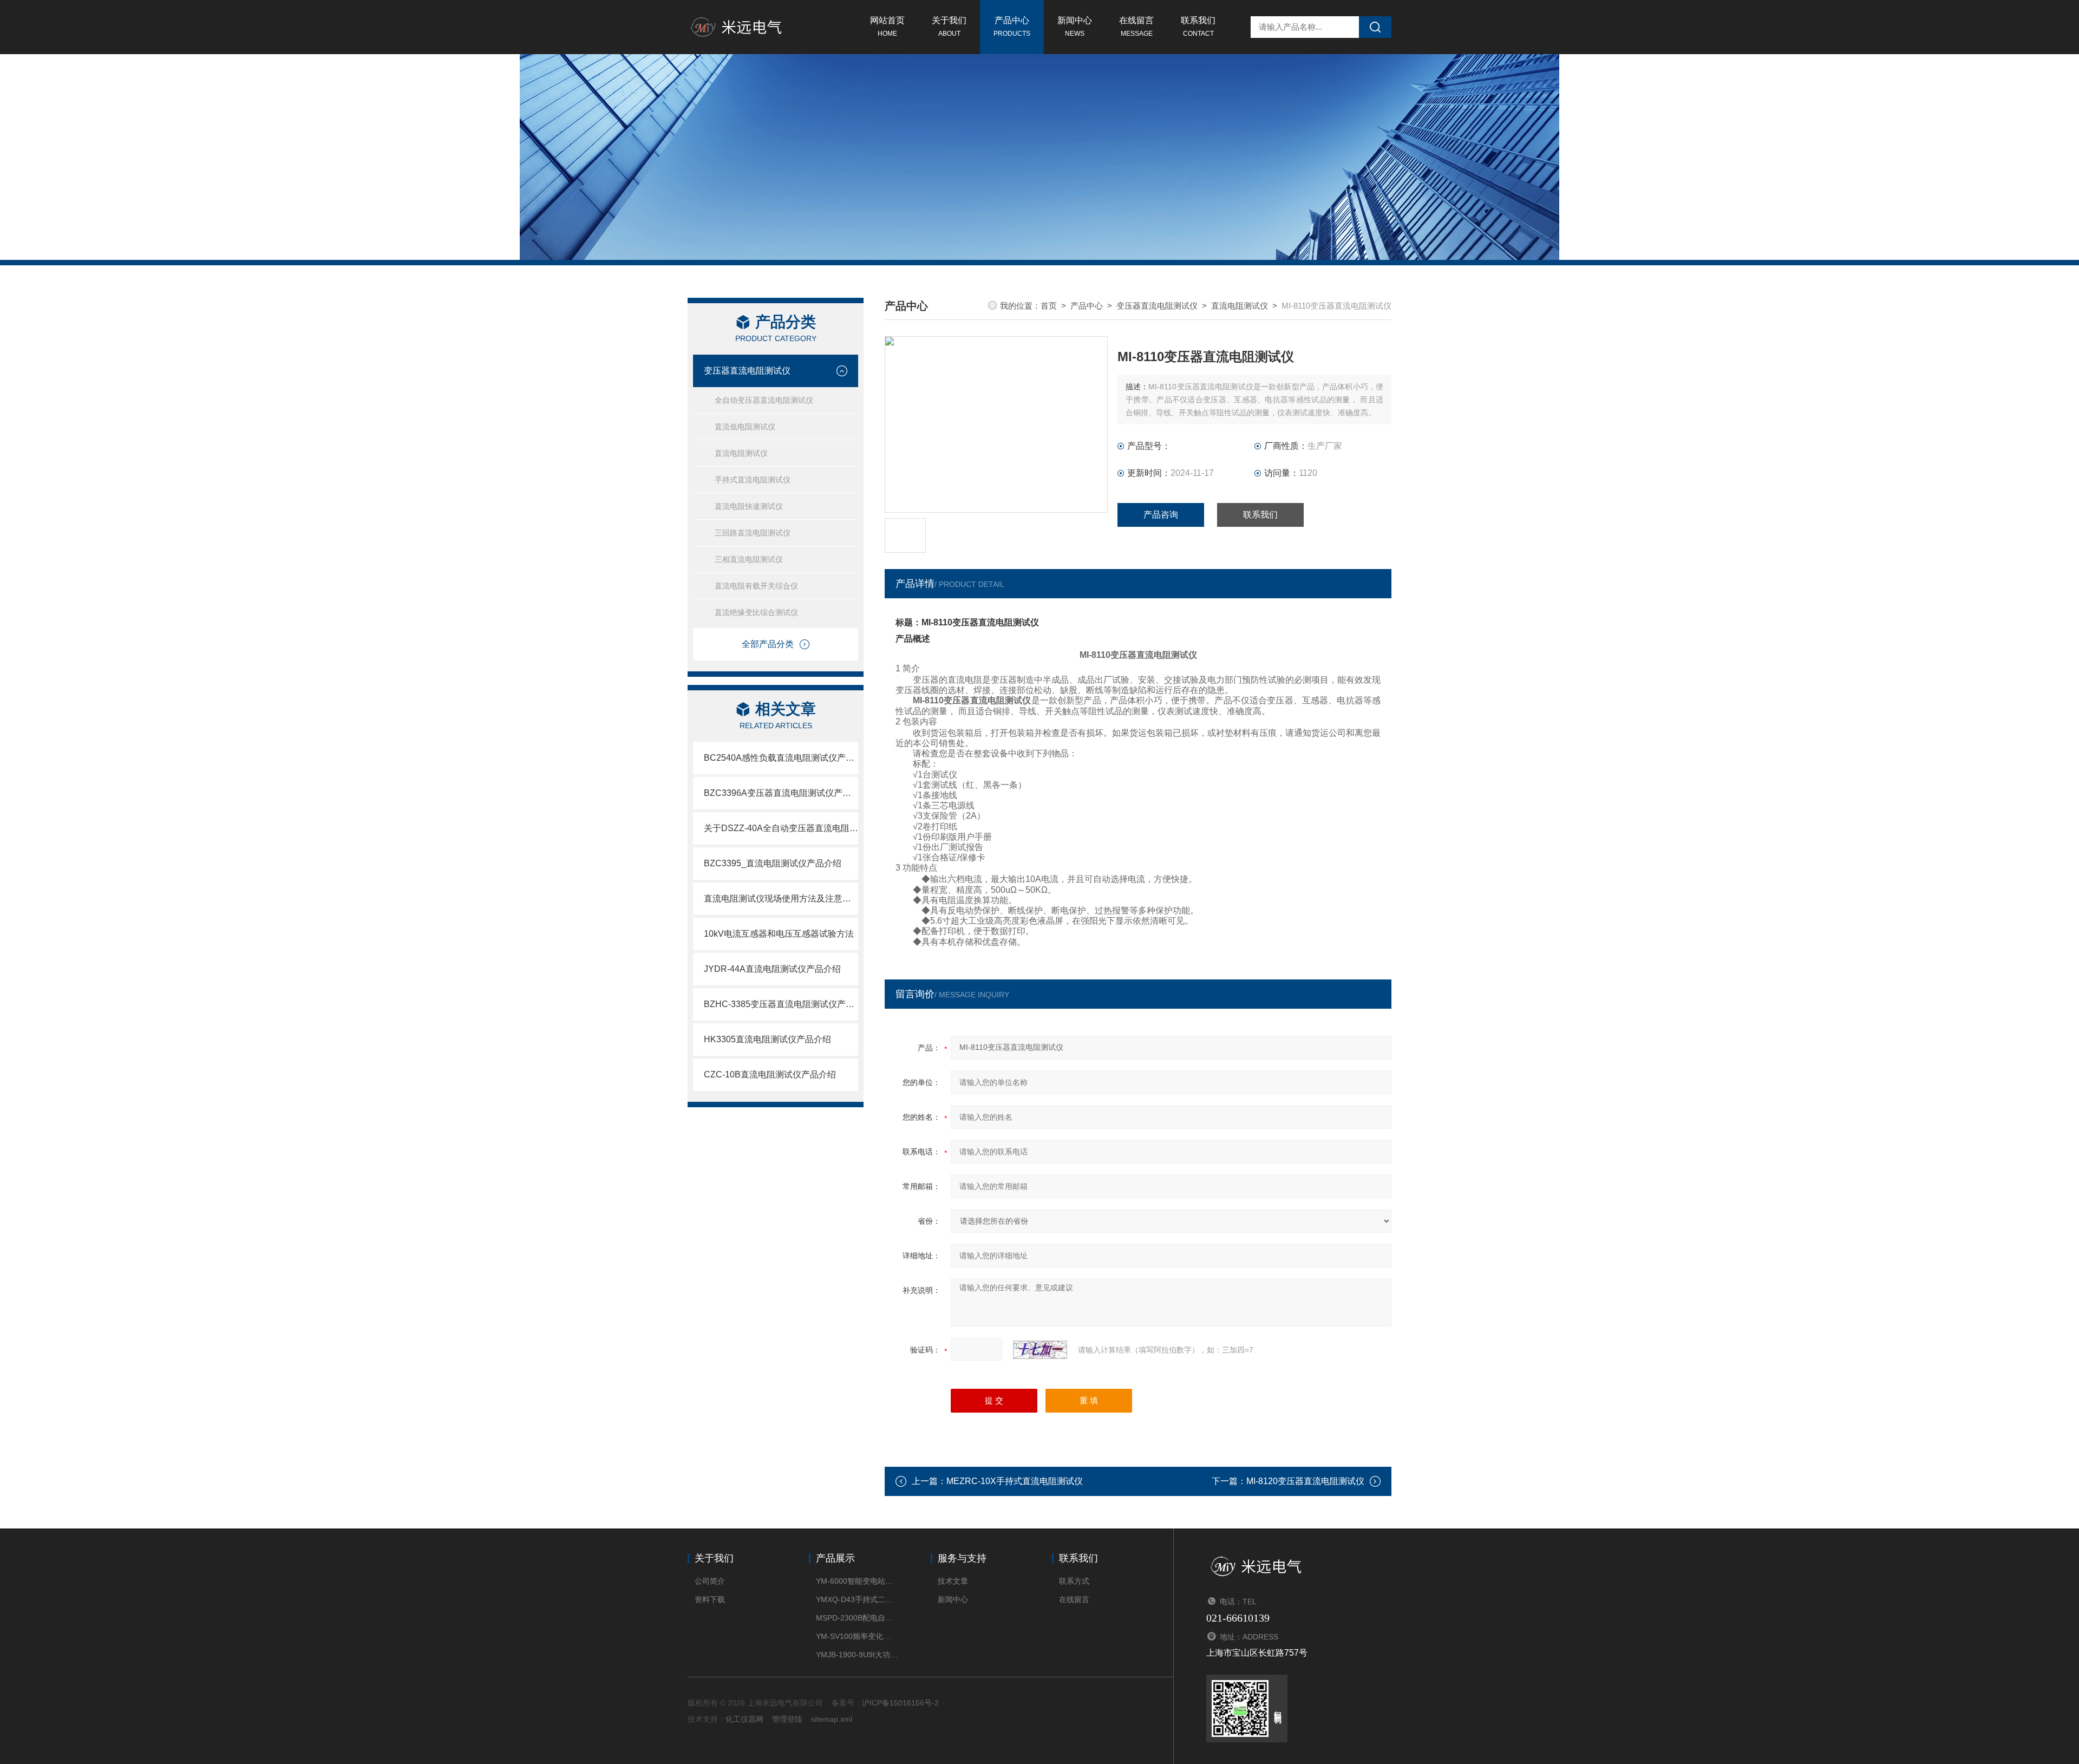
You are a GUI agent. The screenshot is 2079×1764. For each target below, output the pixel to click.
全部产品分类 (768, 644)
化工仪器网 (744, 1719)
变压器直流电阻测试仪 (747, 371)
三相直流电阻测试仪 (749, 559)
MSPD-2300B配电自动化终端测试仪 (857, 1618)
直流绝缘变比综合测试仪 (756, 612)
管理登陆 (787, 1719)
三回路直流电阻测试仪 (753, 533)
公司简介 (710, 1581)
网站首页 (887, 27)
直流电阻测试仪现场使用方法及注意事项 (781, 899)
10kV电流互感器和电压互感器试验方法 (779, 934)
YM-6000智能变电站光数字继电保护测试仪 (857, 1581)
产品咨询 (1161, 515)
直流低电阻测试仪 (745, 427)
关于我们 (949, 27)
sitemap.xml (832, 1719)
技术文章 (953, 1581)
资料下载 (710, 1599)
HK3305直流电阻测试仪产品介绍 (767, 1039)
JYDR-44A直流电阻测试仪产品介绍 (772, 969)
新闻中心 (1075, 27)
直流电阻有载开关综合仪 (756, 586)
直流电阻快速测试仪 (749, 506)
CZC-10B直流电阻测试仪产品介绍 (770, 1074)
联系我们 (1198, 27)
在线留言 (1136, 27)
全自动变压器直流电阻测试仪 (764, 400)
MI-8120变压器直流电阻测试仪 (1305, 1481)
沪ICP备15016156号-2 (900, 1703)
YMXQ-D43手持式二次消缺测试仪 (857, 1599)
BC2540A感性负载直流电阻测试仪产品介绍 (781, 758)
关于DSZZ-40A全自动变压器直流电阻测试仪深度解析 (781, 828)
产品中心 (1012, 27)
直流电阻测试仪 (741, 453)
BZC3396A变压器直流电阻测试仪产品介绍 (781, 793)
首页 (1049, 306)
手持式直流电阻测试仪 (753, 480)
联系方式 (1074, 1581)
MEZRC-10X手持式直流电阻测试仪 (1015, 1481)
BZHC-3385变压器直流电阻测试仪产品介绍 (781, 1004)
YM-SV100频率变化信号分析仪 (857, 1636)
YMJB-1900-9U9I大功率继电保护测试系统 (857, 1655)
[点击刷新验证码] (1040, 1350)
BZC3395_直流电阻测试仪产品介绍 (773, 863)
